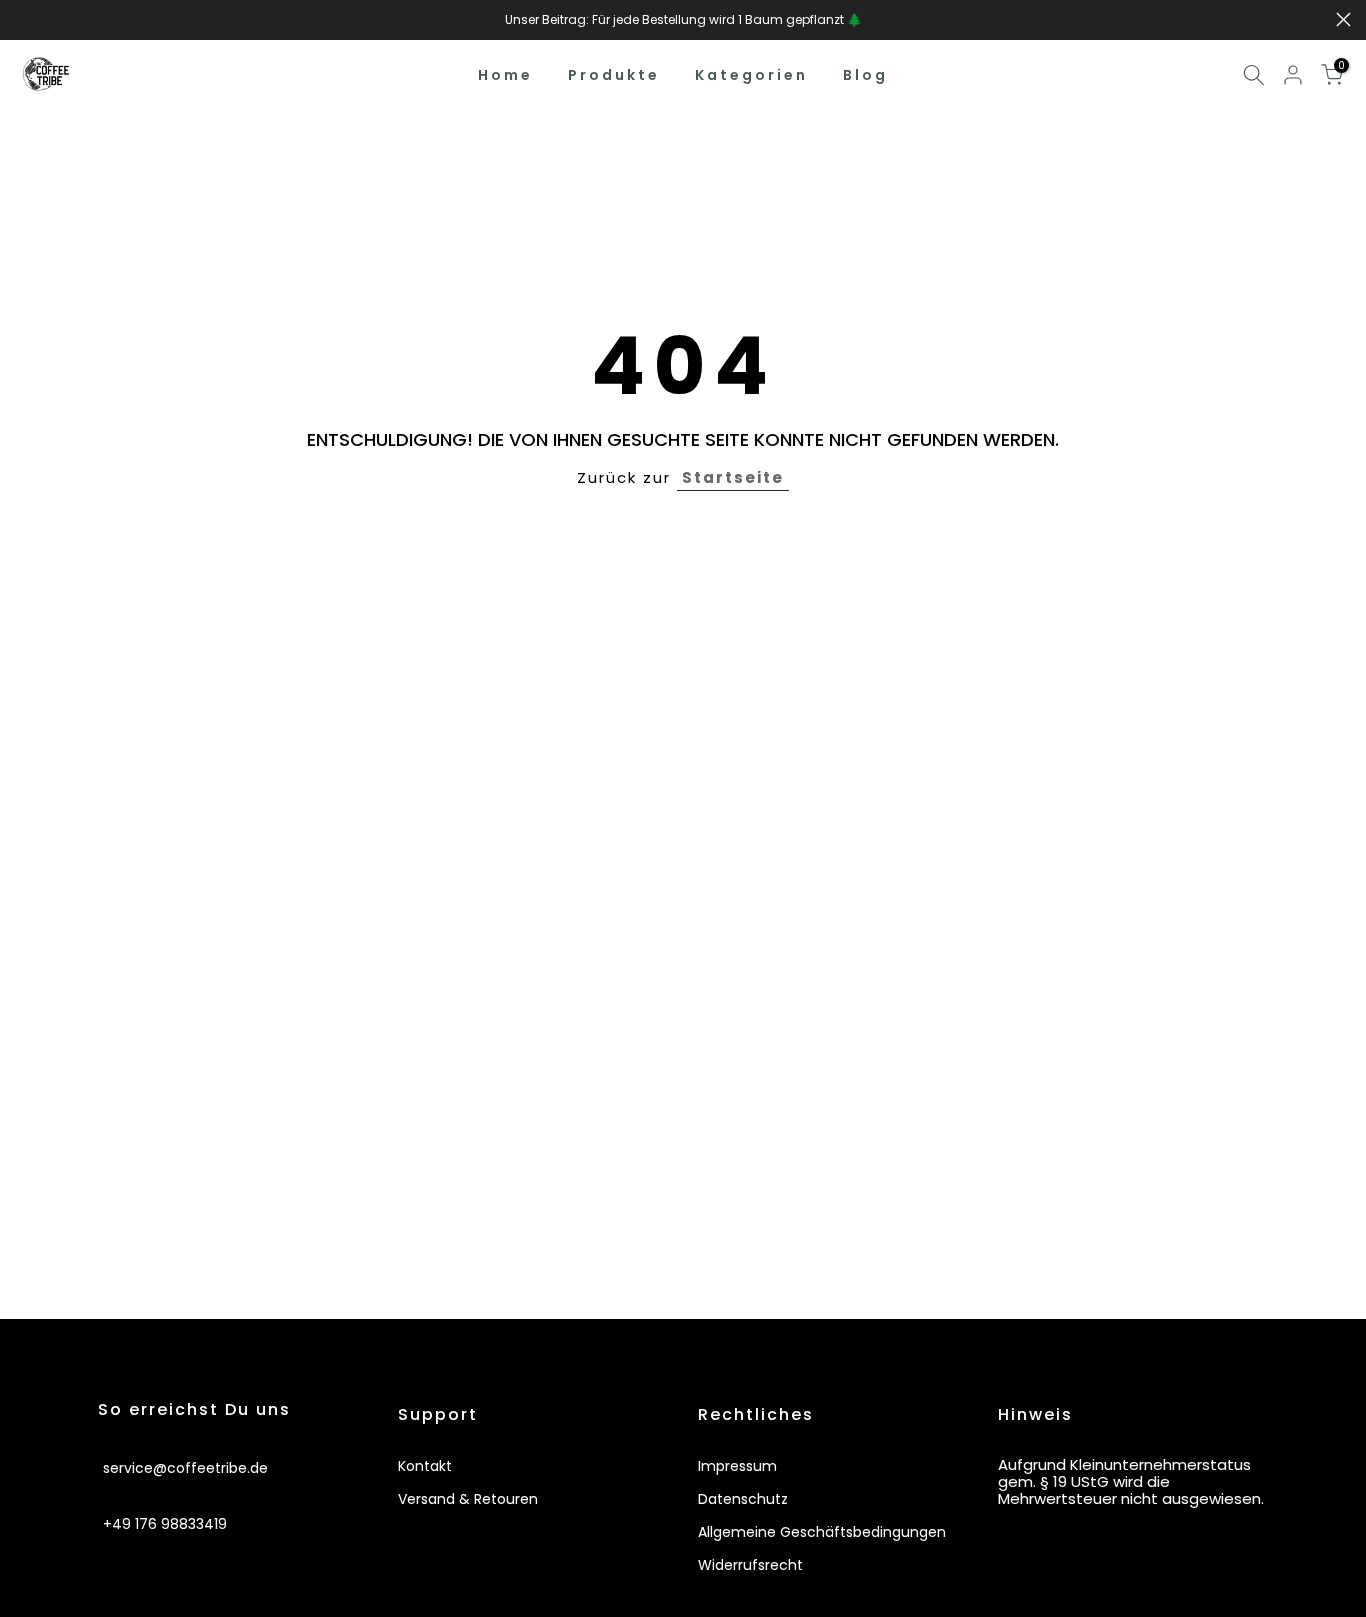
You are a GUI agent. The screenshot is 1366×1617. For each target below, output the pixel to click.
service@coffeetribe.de (185, 1467)
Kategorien (751, 75)
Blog (865, 75)
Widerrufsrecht (750, 1565)
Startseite (733, 477)
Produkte (614, 75)
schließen (22, 19)
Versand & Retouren (468, 1499)
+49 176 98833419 (165, 1523)
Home (505, 75)
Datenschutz (743, 1499)
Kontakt (425, 1466)
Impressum (737, 1466)
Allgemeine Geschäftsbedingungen (822, 1532)
